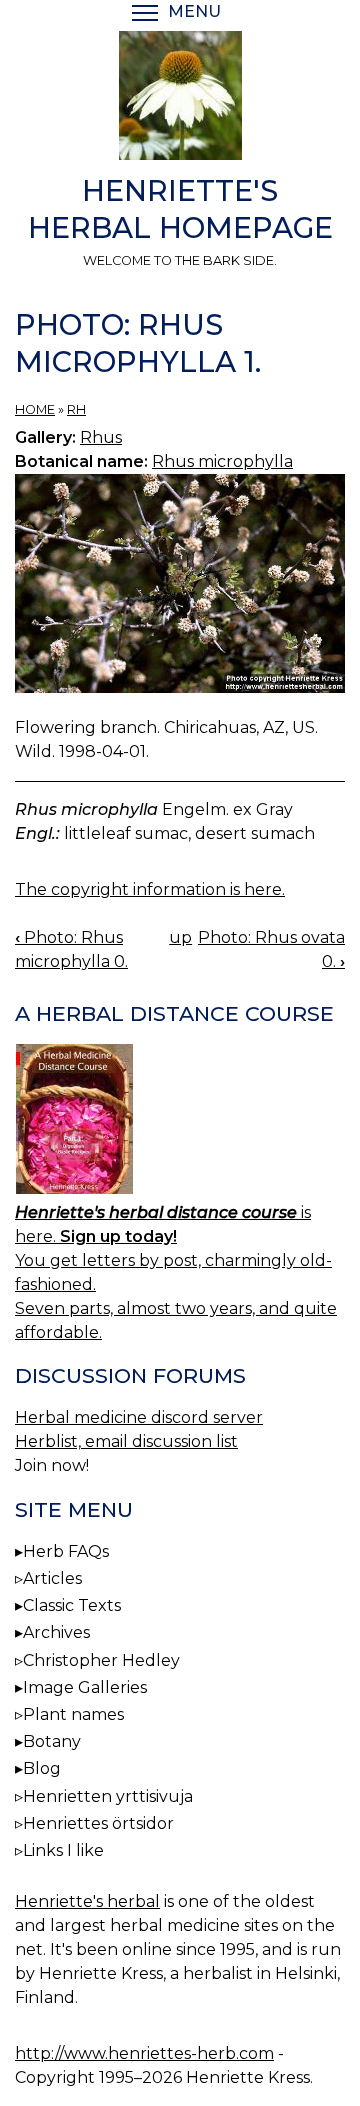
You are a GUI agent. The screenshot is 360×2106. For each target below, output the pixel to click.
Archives (56, 1632)
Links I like (63, 1850)
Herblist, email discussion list (126, 1441)
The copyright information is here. (150, 889)
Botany (52, 1741)
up (180, 937)
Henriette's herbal (87, 1901)
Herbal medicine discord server (139, 1417)
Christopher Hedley (101, 1660)
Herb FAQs (66, 1551)
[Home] (180, 99)
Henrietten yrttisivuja (108, 1796)
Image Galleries (85, 1687)
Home (35, 409)
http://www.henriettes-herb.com (144, 2053)
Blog (42, 1768)
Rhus (101, 437)
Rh (76, 409)
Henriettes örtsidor (98, 1823)
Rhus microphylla (222, 461)
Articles (52, 1578)
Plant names (73, 1714)
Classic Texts (72, 1605)
